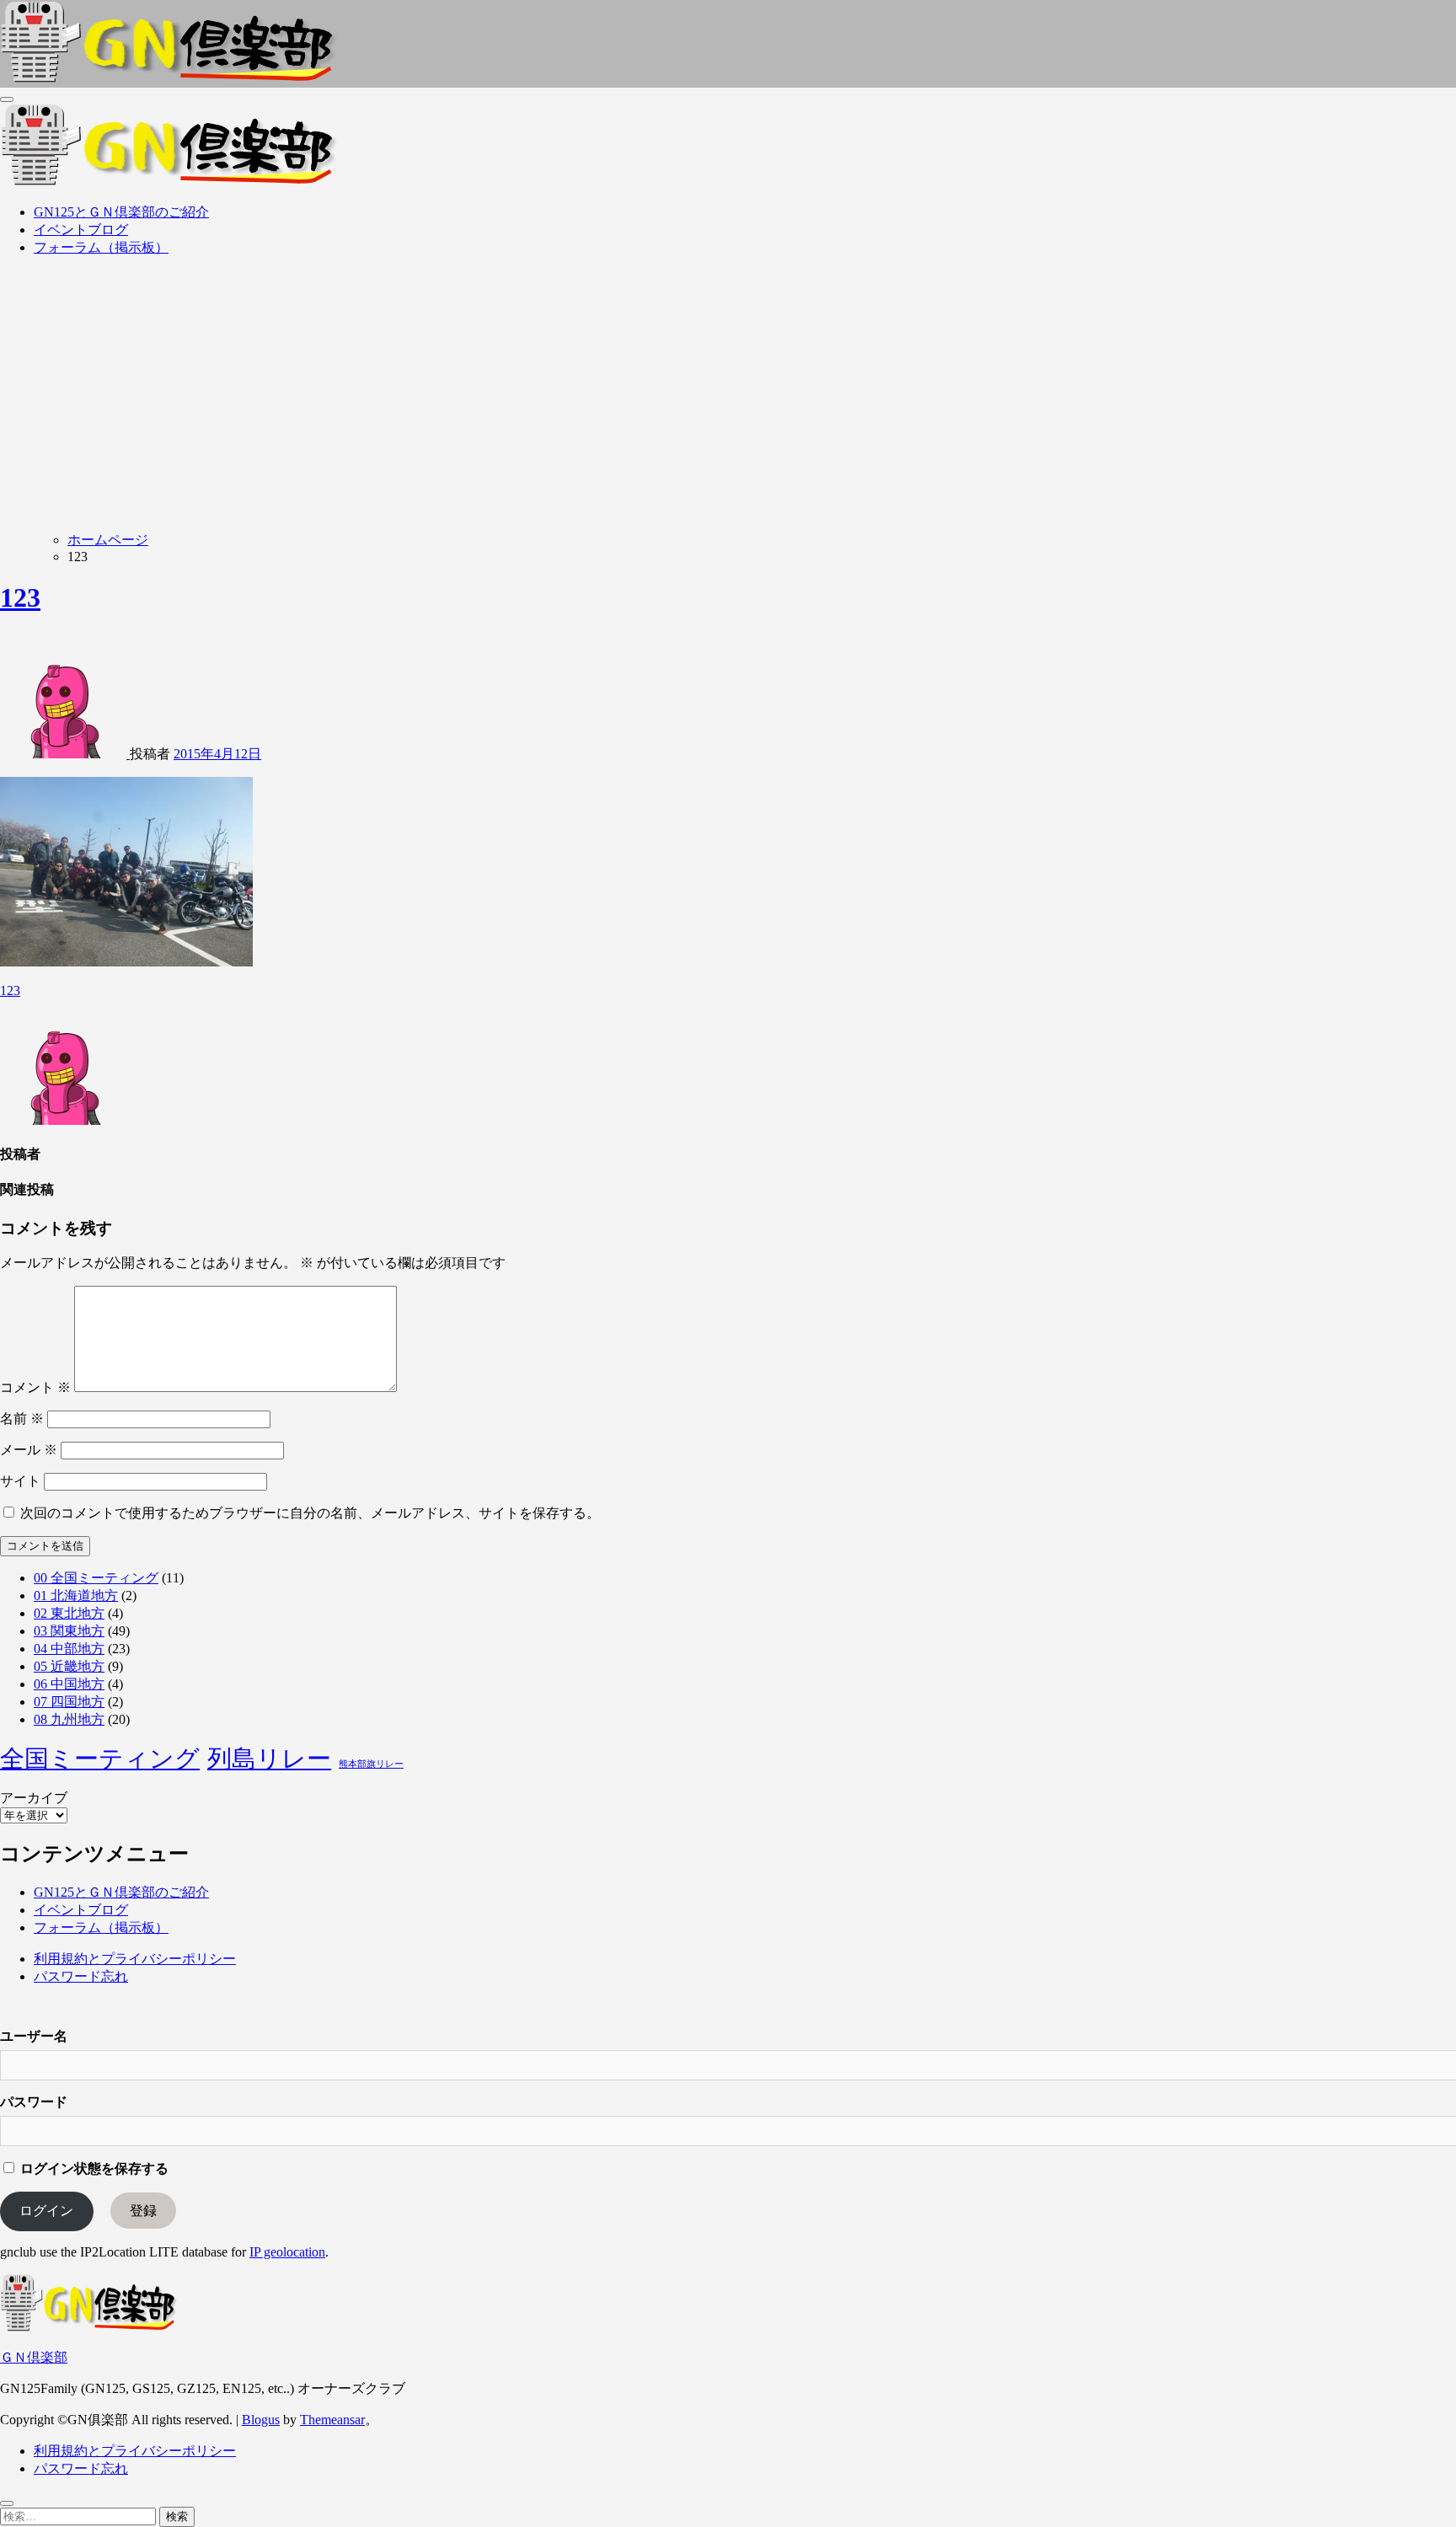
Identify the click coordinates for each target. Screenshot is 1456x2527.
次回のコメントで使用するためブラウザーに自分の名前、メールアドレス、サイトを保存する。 (310, 1513)
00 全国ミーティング (96, 1578)
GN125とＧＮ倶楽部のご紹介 (121, 212)
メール (29, 1450)
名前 (22, 1419)
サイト (20, 1481)
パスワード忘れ (81, 1976)
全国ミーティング (100, 1759)
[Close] (7, 2503)
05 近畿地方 (69, 1666)
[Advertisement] (728, 388)
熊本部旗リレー (371, 1764)
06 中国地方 (69, 1684)
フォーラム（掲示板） (101, 247)
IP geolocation (287, 2252)
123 (20, 597)
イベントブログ (81, 230)
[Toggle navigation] (7, 99)
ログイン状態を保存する (93, 2168)
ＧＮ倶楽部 (34, 2357)
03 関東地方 (69, 1631)
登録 (143, 2211)
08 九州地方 (69, 1719)
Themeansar (332, 2420)
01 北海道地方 (76, 1595)
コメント (35, 1387)
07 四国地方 (69, 1702)
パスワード (34, 2102)
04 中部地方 (69, 1649)
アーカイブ (34, 1798)
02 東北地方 (69, 1613)
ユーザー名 (34, 2036)
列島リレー (269, 1759)
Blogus (261, 2420)
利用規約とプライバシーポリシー (135, 1959)
